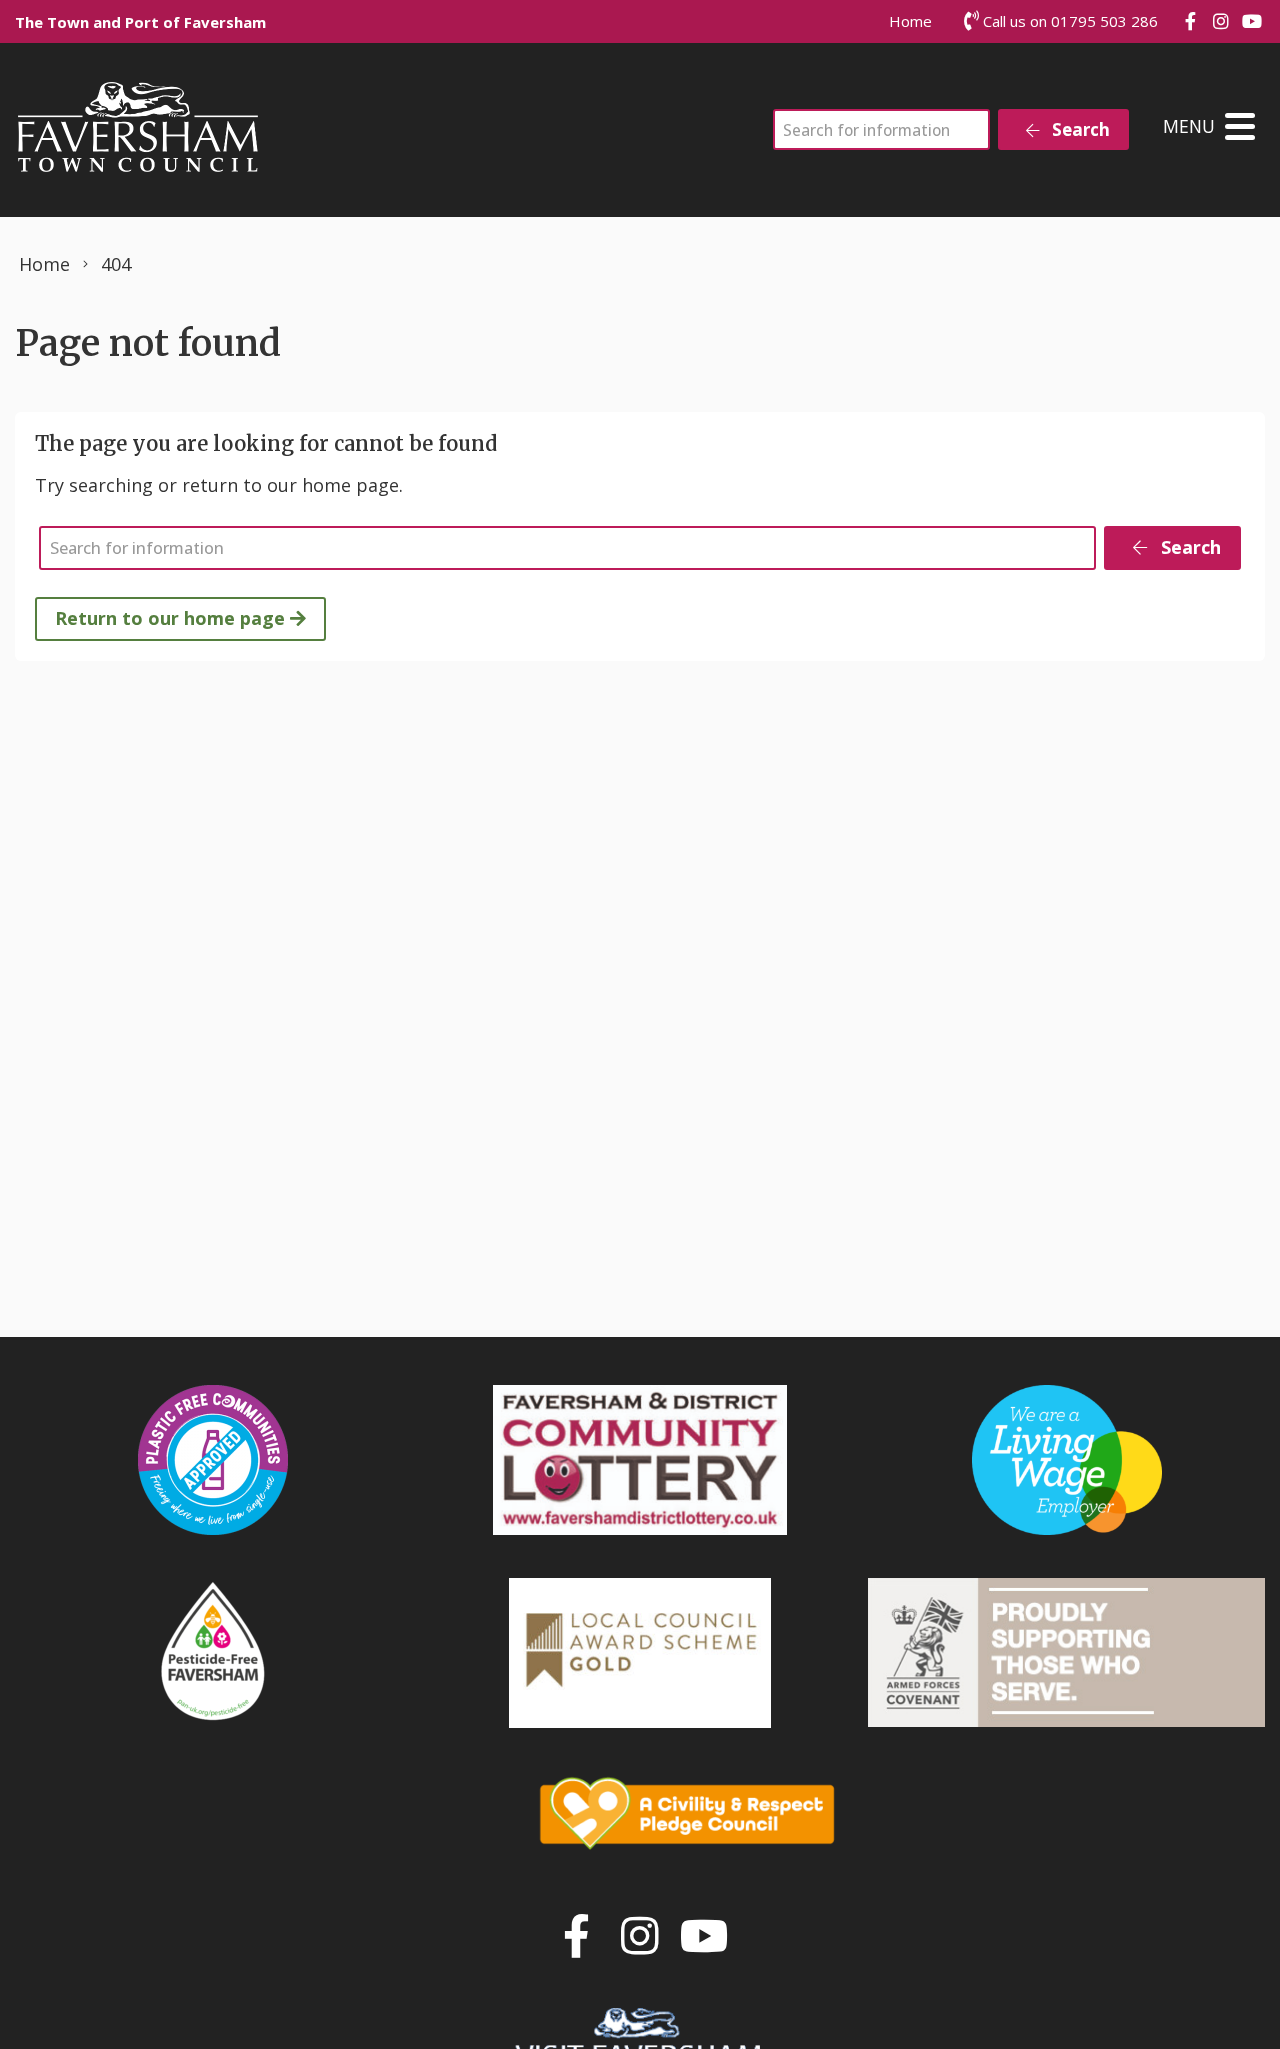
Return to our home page (172, 618)
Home (910, 21)
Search (1079, 129)
